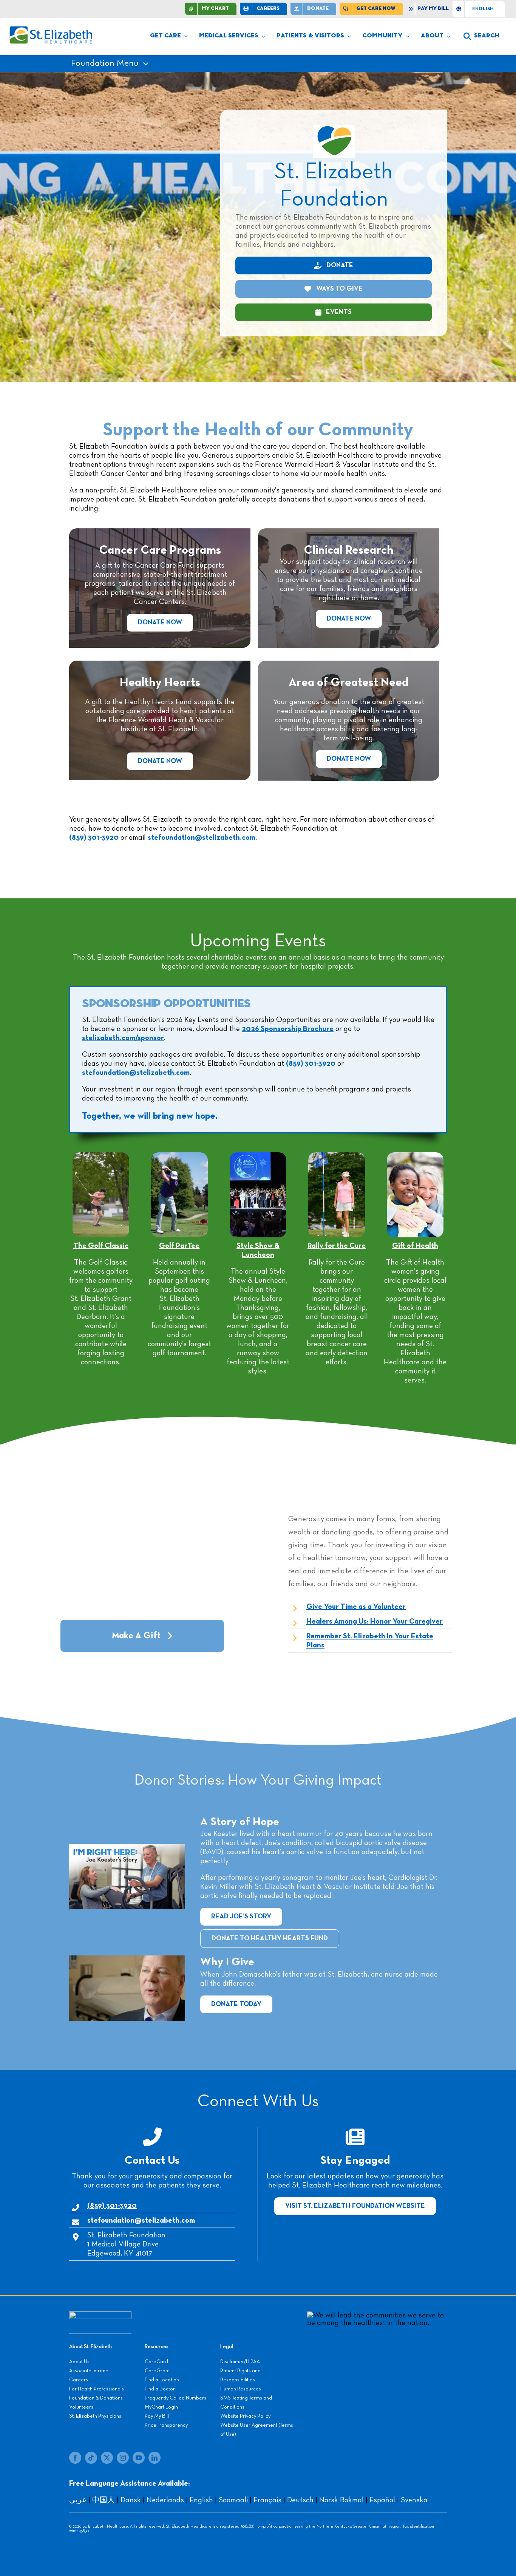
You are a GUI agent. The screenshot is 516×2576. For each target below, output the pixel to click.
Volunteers (81, 2407)
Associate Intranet (90, 2371)
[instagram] (123, 2458)
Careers (79, 2380)
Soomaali (233, 2500)
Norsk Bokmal (341, 2500)
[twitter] (107, 2458)
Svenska (414, 2500)
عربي (78, 2500)
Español (382, 2500)
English (201, 2500)
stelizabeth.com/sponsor (123, 1038)
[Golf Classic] (101, 1156)
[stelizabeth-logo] (51, 29)
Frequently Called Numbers (175, 2398)
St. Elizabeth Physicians (95, 2416)
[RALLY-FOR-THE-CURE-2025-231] (337, 1156)
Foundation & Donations (96, 2398)
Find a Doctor (160, 2389)
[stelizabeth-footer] (100, 2315)
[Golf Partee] (179, 1156)
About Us (79, 2362)
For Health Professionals (97, 2389)
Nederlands (165, 2500)
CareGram (157, 2371)
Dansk (131, 2500)
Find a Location (162, 2380)
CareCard (156, 2362)
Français (267, 2500)
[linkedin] (154, 2458)
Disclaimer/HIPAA (240, 2362)
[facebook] (75, 2458)
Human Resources (241, 2389)
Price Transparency (166, 2425)
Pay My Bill (157, 2416)
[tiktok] (91, 2458)
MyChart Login (161, 2407)
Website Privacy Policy (245, 2416)
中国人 (104, 2500)
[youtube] (139, 2458)
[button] (481, 36)
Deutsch (300, 2500)
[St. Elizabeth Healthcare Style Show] (258, 1156)
